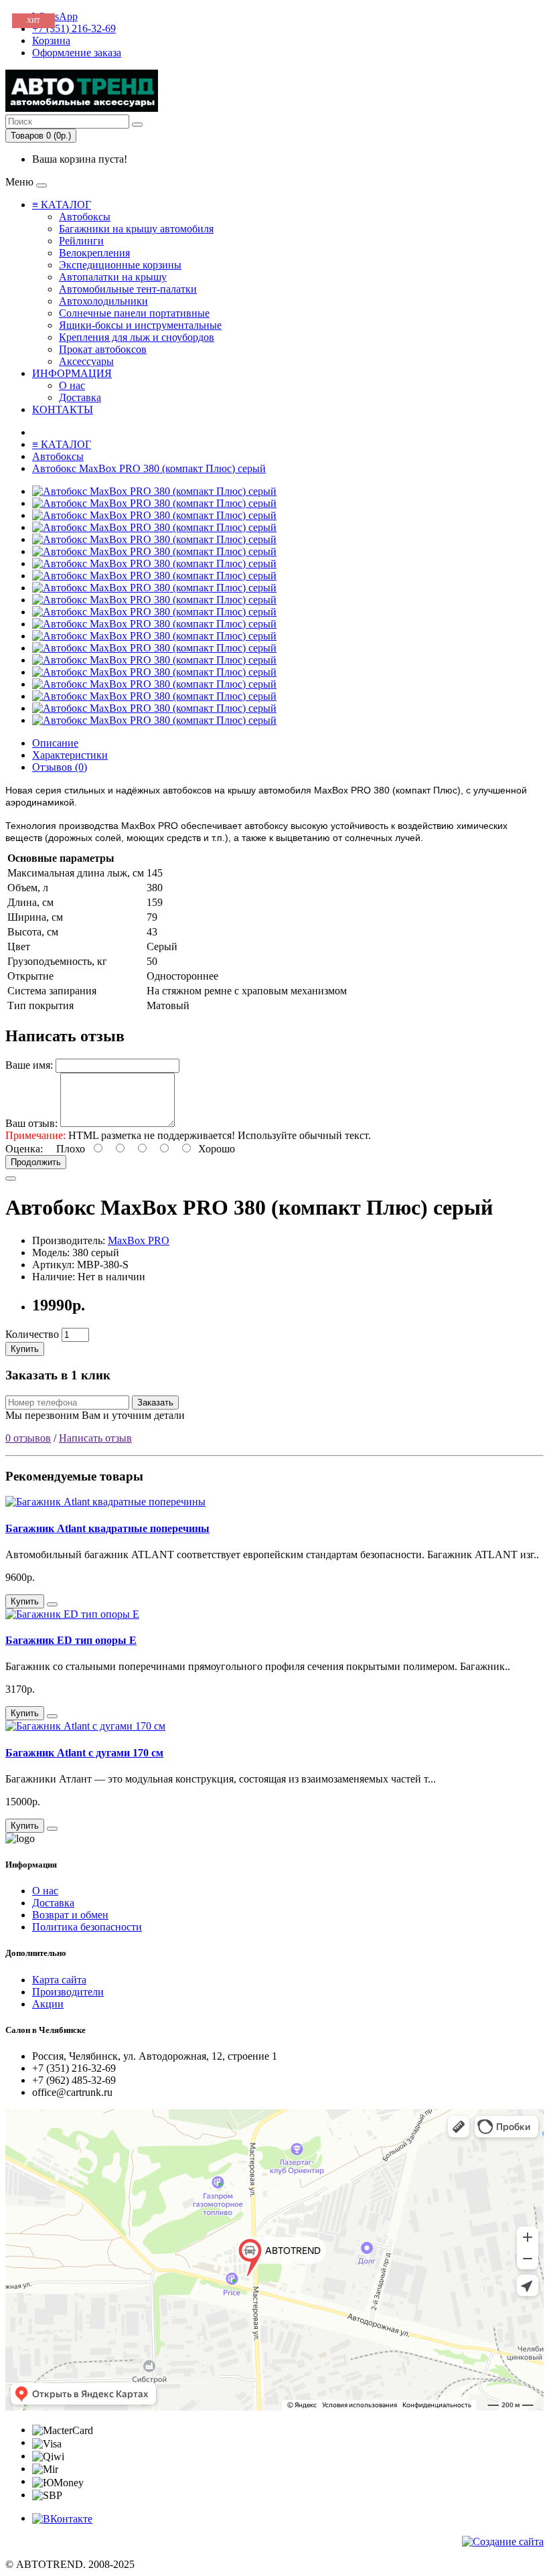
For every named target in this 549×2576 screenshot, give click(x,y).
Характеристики (70, 755)
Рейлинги (81, 241)
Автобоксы (85, 217)
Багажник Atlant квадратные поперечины (107, 1528)
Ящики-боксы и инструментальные (140, 325)
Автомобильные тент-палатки (128, 289)
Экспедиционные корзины (120, 265)
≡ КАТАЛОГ (62, 205)
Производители (68, 1992)
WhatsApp (55, 16)
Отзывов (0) (60, 767)
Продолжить (36, 1162)
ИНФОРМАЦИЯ (72, 373)
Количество (32, 1334)
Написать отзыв (95, 1438)
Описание (55, 743)
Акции (48, 2004)
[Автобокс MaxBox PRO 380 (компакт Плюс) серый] (154, 491)
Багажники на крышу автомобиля (136, 229)
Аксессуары (86, 361)
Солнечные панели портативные (134, 313)
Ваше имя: (29, 1065)
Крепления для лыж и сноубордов (137, 337)
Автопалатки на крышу (113, 277)
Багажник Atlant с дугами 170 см (84, 1753)
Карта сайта (59, 1980)
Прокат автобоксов (103, 349)
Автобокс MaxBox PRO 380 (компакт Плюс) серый (149, 468)
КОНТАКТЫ (63, 409)
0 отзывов (28, 1438)
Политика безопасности (87, 1927)
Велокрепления (94, 253)
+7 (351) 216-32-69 (74, 28)
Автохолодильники (103, 301)
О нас (72, 385)
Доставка (80, 397)
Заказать (155, 1403)
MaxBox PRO (139, 1240)
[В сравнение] (11, 1179)
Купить (25, 1349)
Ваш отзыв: (31, 1123)
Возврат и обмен (70, 1915)
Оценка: (24, 1149)
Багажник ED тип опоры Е (71, 1640)
